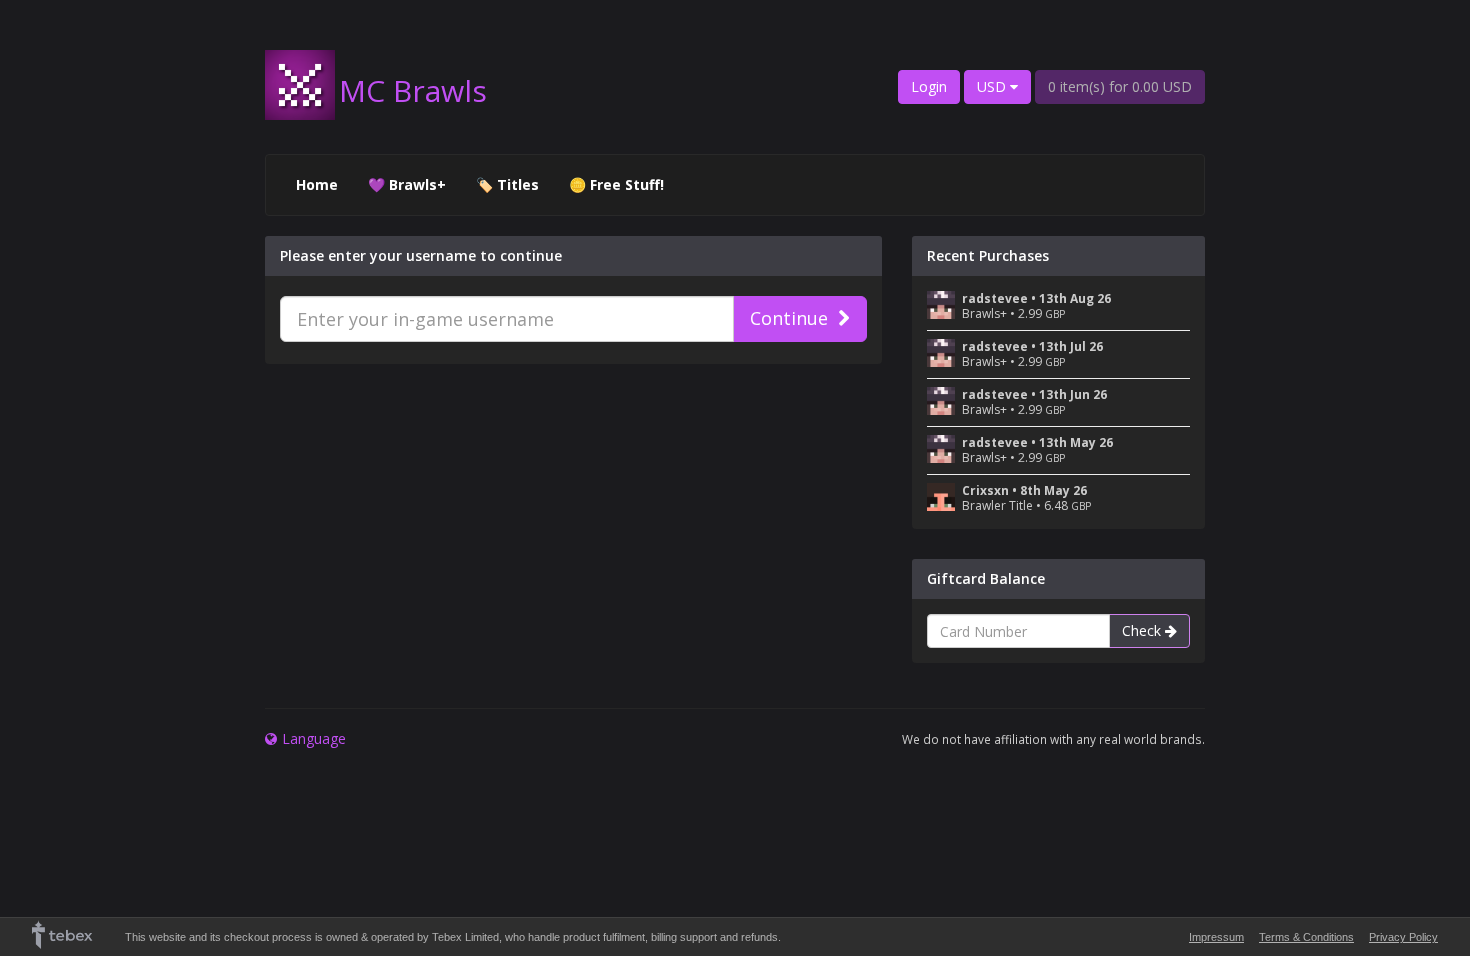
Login (929, 86)
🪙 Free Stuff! (616, 184)
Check (1143, 630)
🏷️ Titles (507, 184)
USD (993, 86)
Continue (789, 318)
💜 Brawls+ (407, 184)
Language (314, 738)
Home (317, 184)
